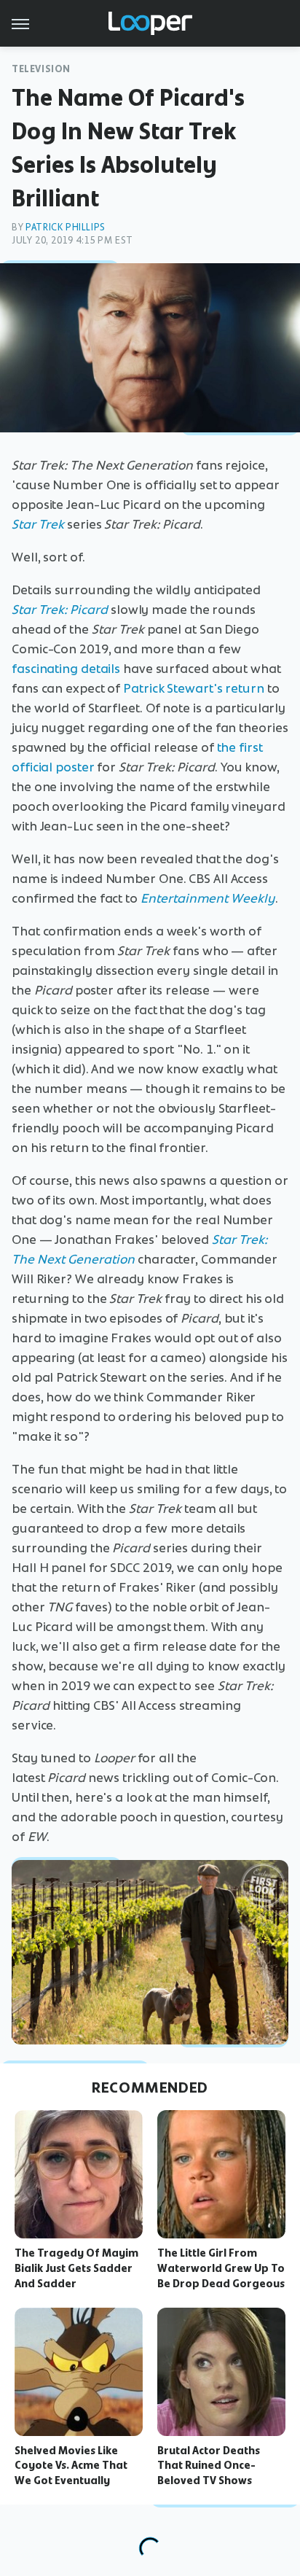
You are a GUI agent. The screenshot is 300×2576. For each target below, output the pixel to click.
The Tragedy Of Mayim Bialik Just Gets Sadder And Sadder (76, 2268)
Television (41, 69)
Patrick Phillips (66, 227)
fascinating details (66, 669)
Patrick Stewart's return (194, 688)
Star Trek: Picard (60, 610)
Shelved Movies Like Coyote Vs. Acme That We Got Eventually (71, 2466)
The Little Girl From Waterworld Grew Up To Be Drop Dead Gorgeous (221, 2268)
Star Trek (38, 524)
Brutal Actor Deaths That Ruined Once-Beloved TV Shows (209, 2466)
